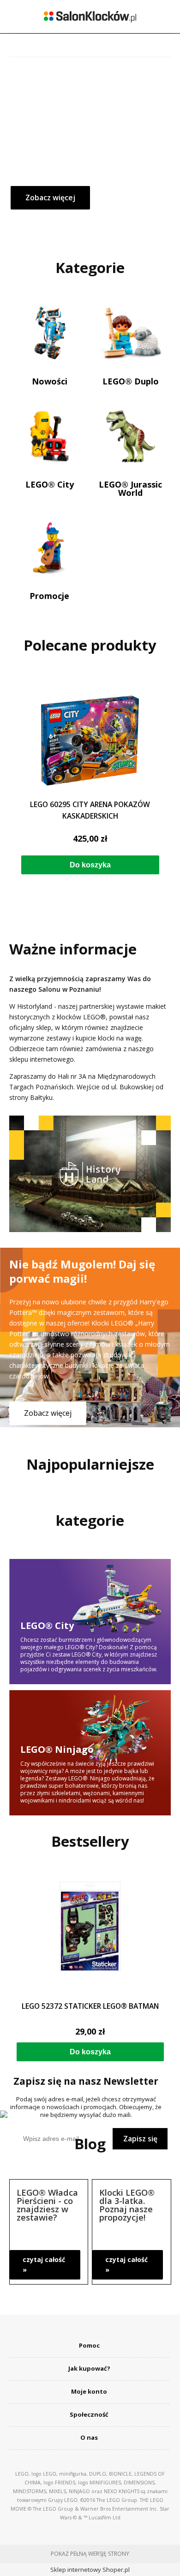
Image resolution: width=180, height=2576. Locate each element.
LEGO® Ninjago (90, 1750)
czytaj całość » (44, 2265)
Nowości (50, 381)
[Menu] (30, 45)
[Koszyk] (151, 44)
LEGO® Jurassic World (130, 488)
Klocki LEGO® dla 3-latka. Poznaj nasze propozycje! (127, 2204)
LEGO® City (50, 484)
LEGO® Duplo (131, 381)
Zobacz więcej (48, 1413)
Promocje (49, 595)
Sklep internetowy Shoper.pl (90, 2570)
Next (163, 782)
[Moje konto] (110, 45)
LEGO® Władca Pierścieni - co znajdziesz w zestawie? (47, 2204)
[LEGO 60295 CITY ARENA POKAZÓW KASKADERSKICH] (90, 741)
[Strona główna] (90, 17)
